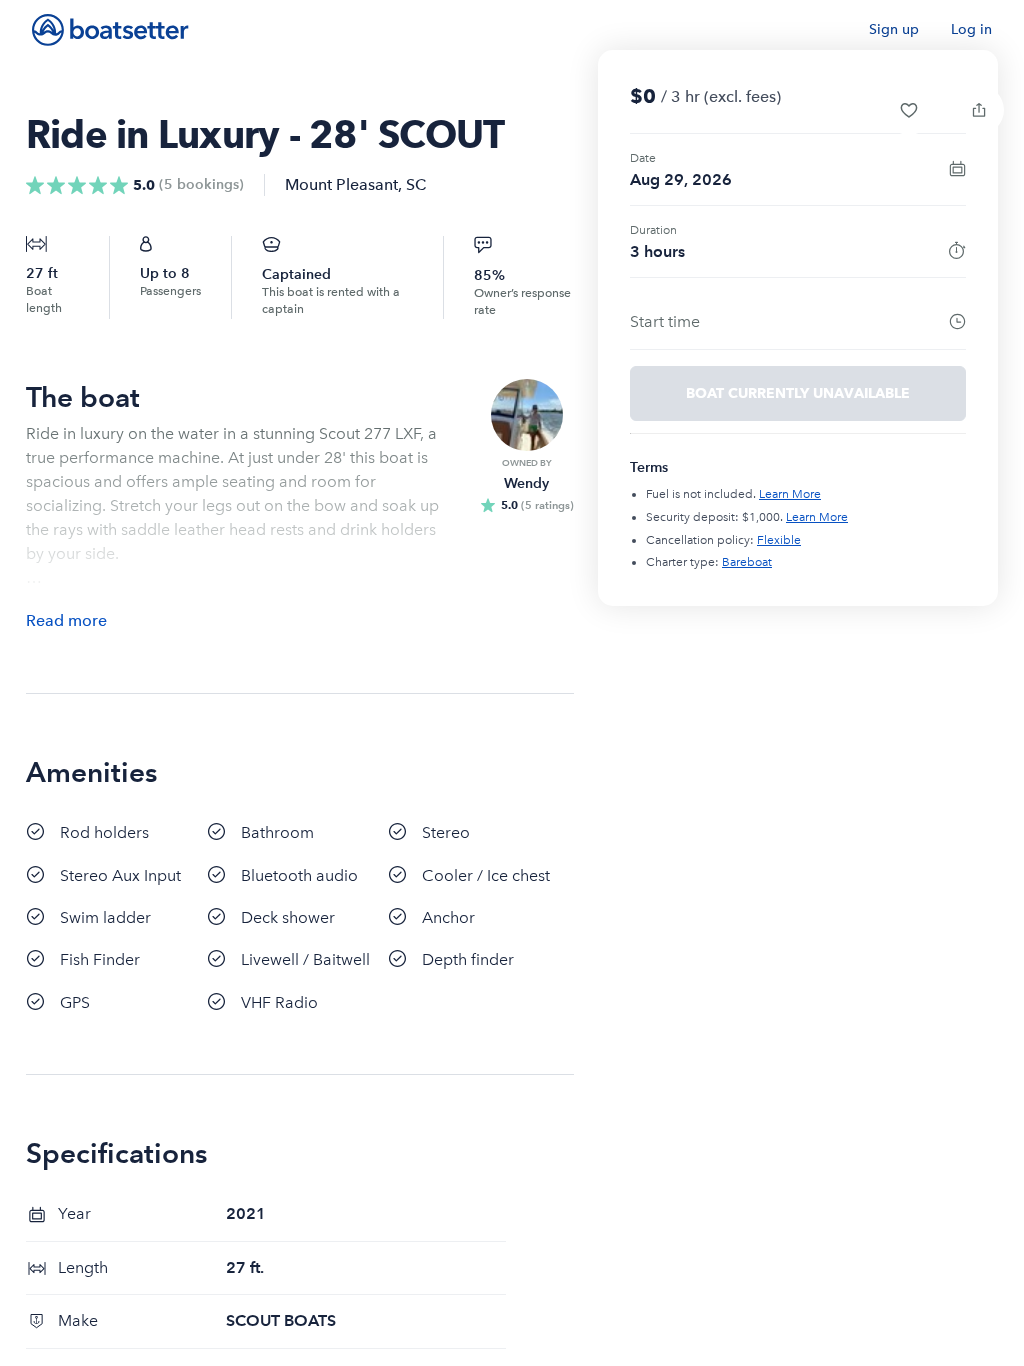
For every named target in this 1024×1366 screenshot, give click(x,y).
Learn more (790, 494)
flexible (779, 540)
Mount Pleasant (341, 184)
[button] (909, 110)
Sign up (894, 29)
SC (416, 184)
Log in (971, 29)
